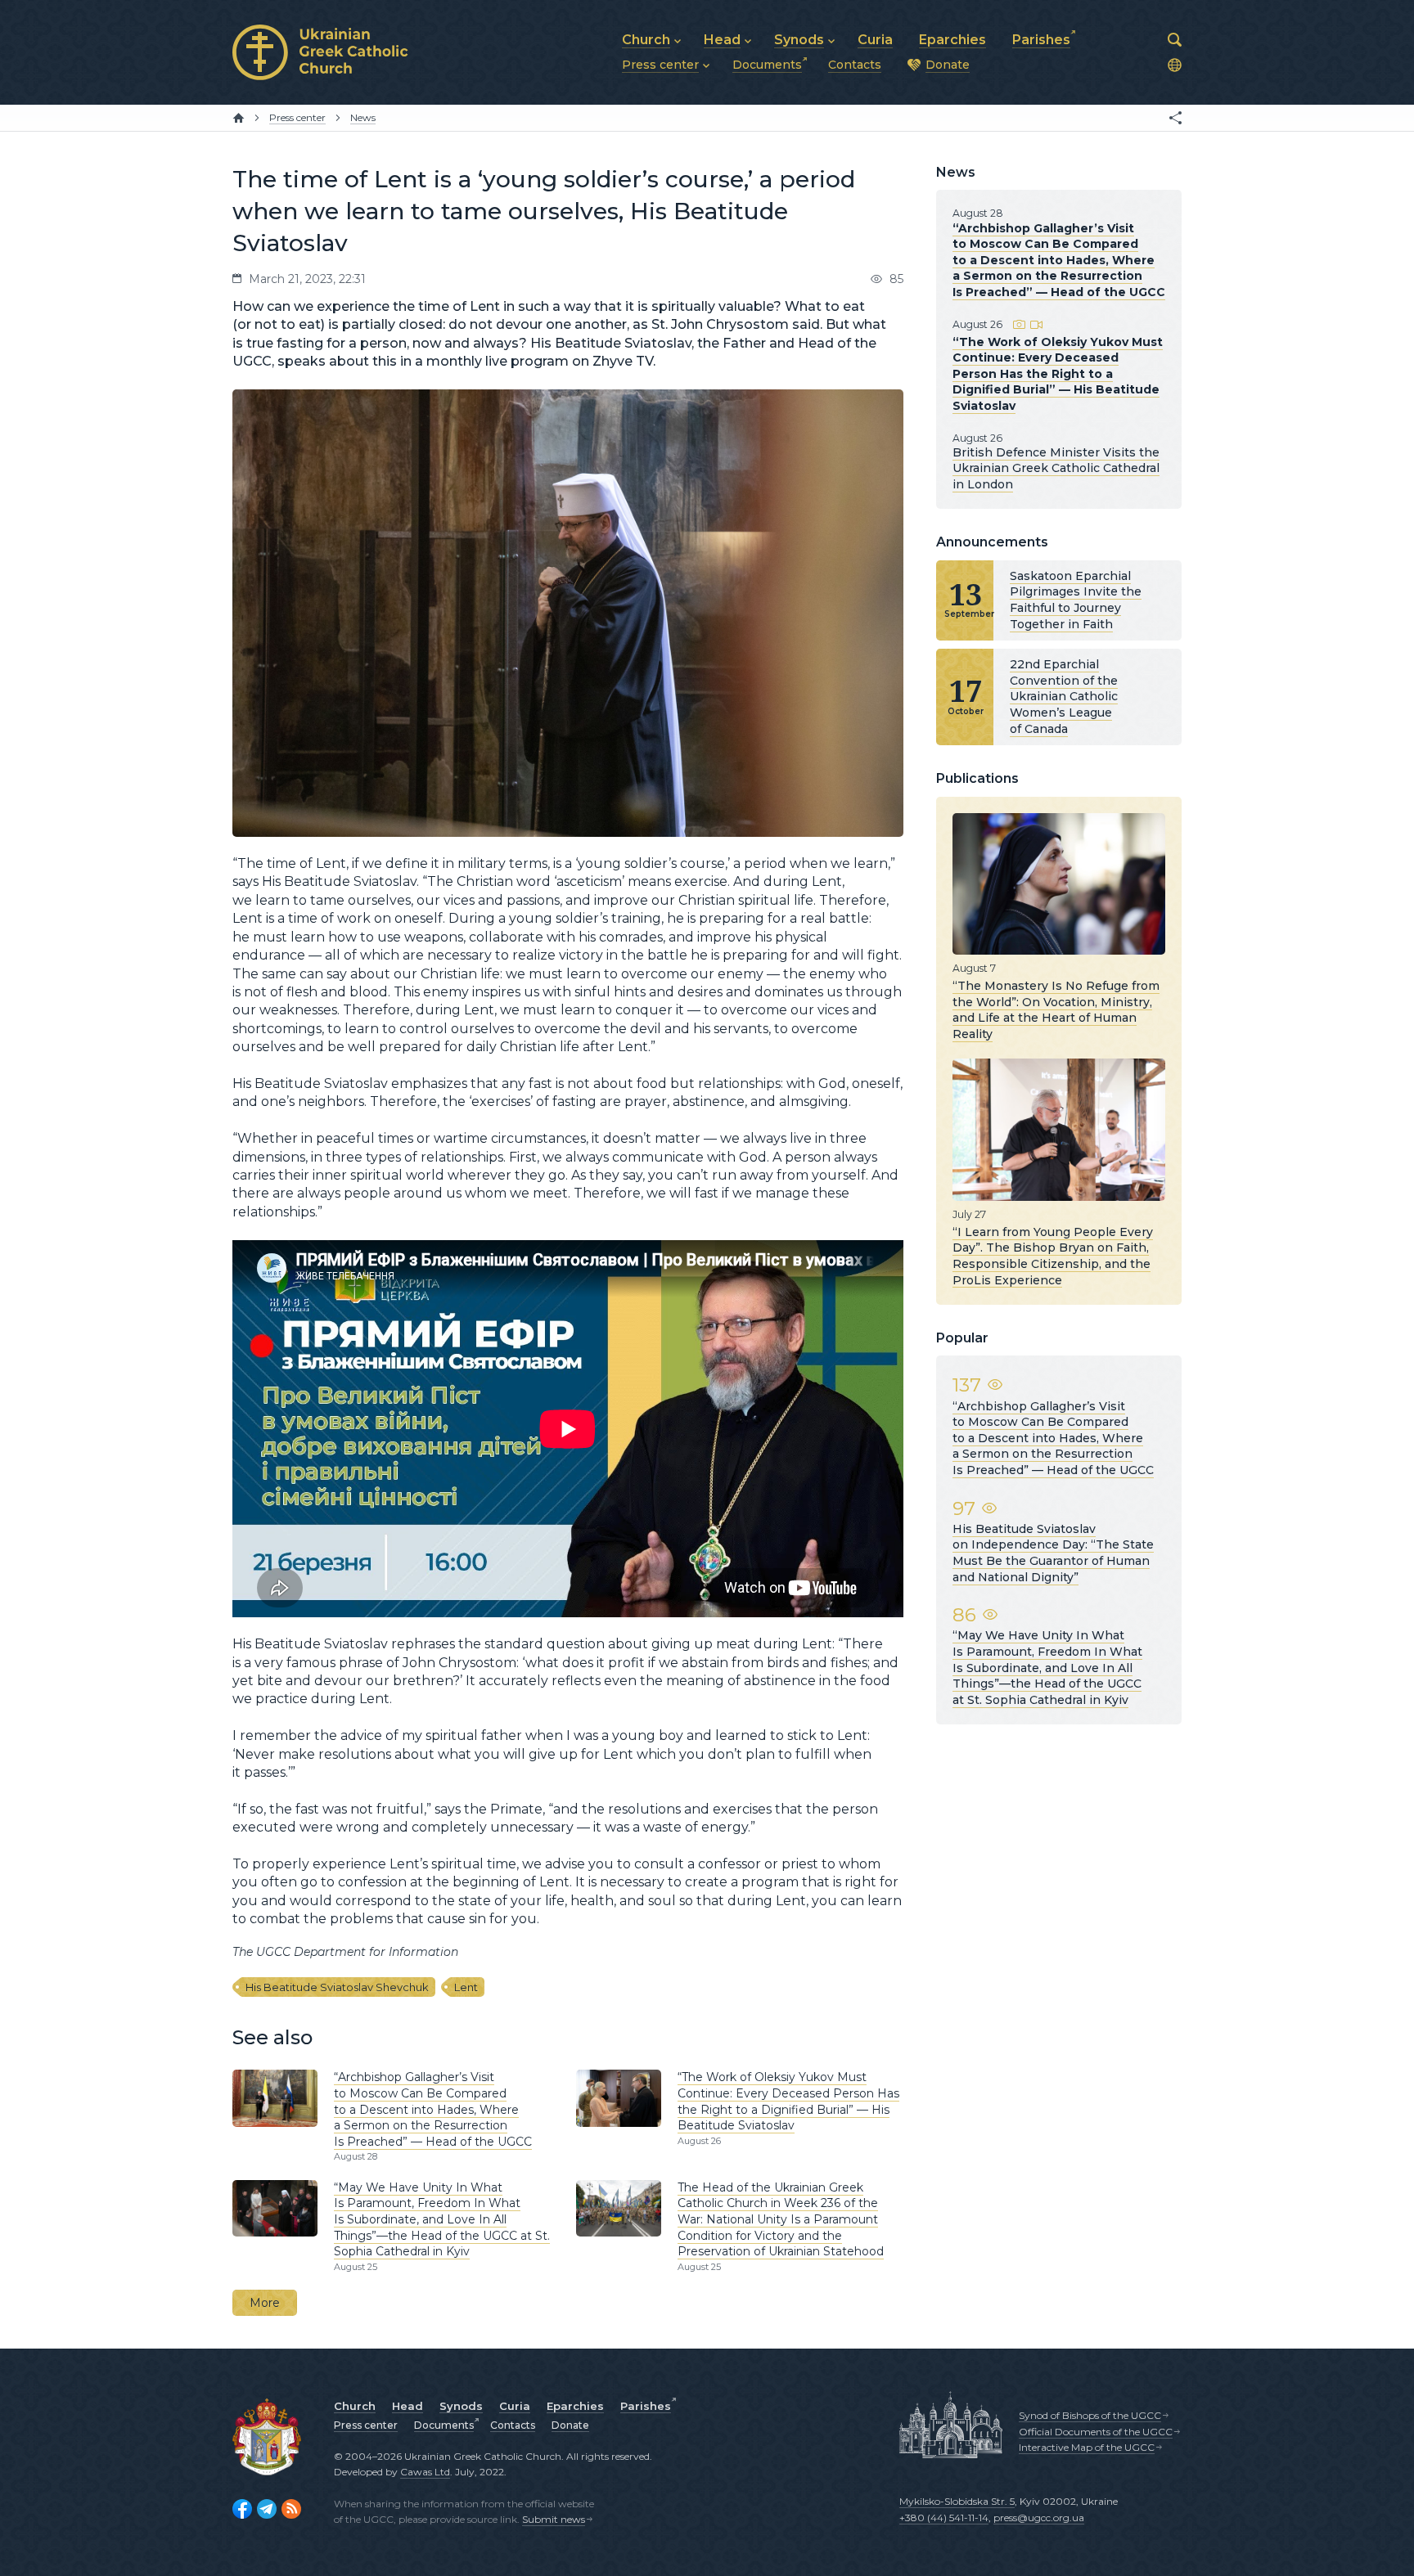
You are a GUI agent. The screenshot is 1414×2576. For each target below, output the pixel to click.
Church (355, 2406)
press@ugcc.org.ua (1039, 2518)
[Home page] (239, 118)
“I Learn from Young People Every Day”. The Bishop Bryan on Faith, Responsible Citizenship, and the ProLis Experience (1053, 1256)
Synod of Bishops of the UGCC (1090, 2415)
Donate (570, 2425)
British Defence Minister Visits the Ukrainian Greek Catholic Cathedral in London (1056, 468)
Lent (466, 1987)
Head (408, 2406)
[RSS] (291, 2509)
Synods (461, 2406)
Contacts (513, 2425)
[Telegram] (267, 2509)
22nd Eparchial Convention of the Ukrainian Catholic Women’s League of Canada (1064, 696)
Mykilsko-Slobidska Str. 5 (957, 2501)
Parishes (646, 2406)
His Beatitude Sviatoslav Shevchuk (337, 1987)
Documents (444, 2425)
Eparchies (575, 2406)
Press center (366, 2425)
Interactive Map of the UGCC (1087, 2447)
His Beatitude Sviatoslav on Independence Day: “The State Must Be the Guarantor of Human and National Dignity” (1053, 1553)
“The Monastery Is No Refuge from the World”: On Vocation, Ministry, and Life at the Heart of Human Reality (1056, 1010)
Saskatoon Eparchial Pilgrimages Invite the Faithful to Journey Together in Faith (1076, 600)
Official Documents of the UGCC (1096, 2432)
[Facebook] (242, 2509)
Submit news (554, 2519)
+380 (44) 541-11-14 (944, 2518)
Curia (515, 2406)
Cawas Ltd (425, 2472)
